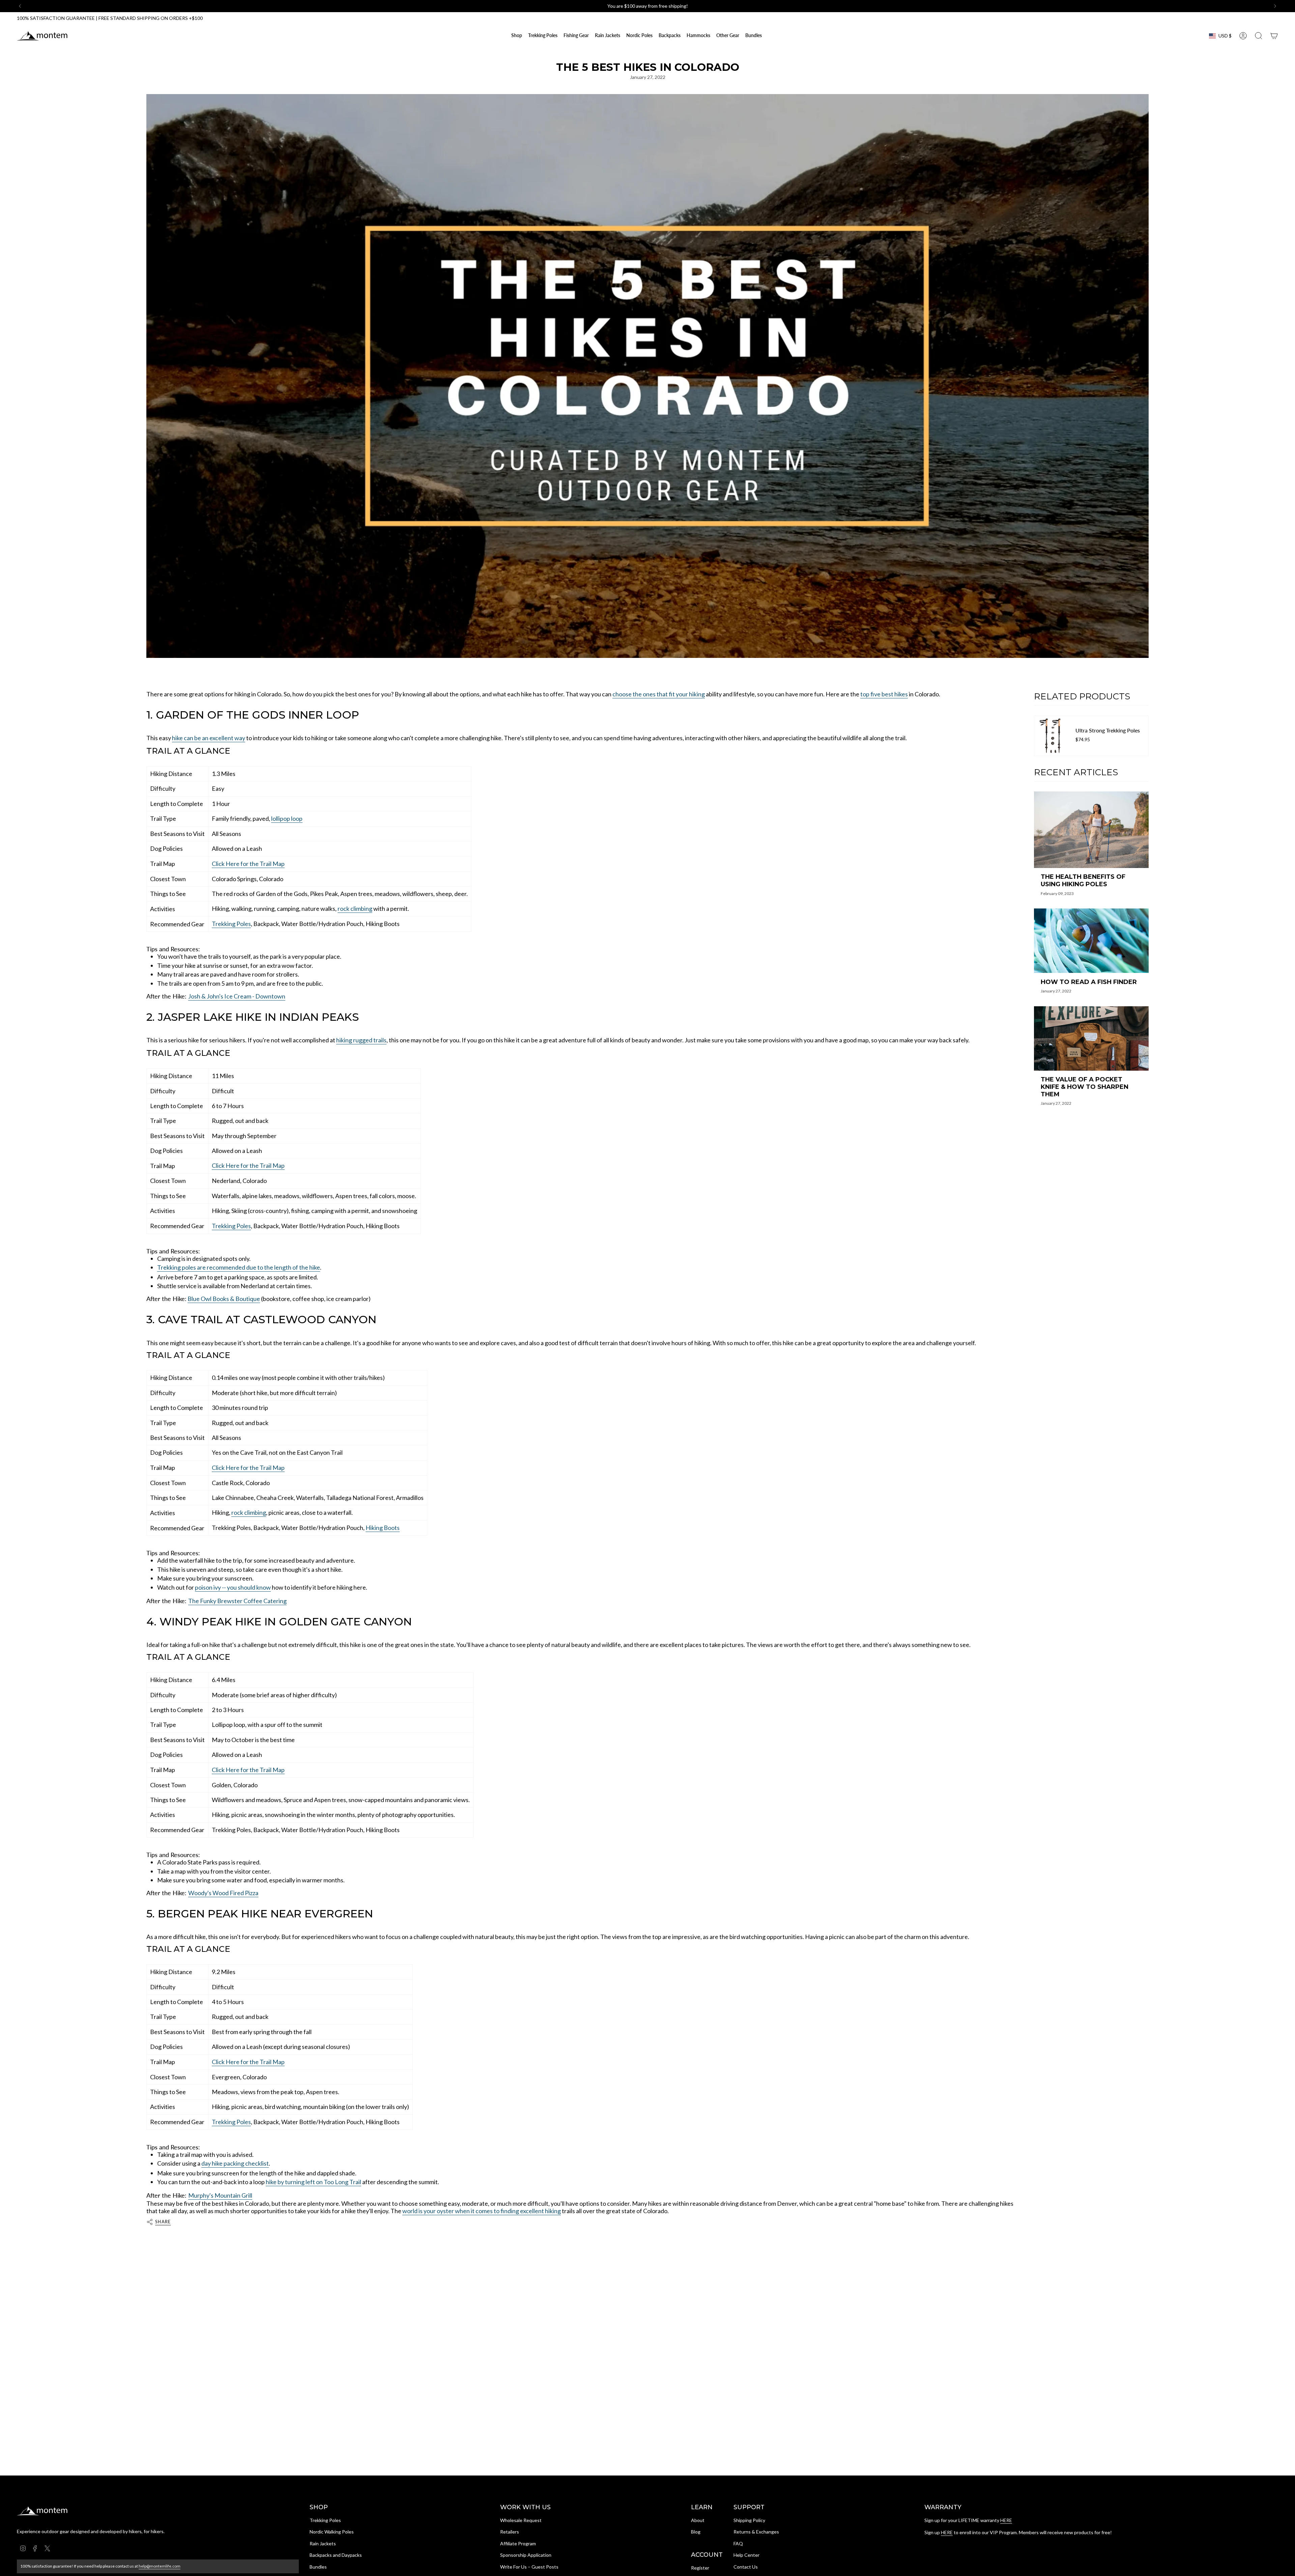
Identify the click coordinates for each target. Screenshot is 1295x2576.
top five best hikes (884, 694)
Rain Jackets (323, 2543)
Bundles (318, 2567)
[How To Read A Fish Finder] (1091, 941)
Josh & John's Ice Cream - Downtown (237, 996)
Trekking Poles (231, 924)
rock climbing (355, 908)
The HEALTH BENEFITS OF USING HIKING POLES (1083, 881)
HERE (1006, 2520)
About (698, 2520)
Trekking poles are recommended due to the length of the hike (239, 1267)
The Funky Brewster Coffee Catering (237, 1601)
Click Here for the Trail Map (248, 864)
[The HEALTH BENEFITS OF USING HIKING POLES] (1091, 830)
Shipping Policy (749, 2520)
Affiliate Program (518, 2543)
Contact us (633, 6)
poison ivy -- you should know (233, 1587)
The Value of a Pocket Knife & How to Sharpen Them (1085, 1087)
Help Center (746, 2555)
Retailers (510, 2532)
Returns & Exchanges (756, 2532)
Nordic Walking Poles (332, 2532)
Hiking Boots (383, 1528)
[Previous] (20, 6)
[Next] (1275, 6)
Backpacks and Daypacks (336, 2555)
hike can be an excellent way (209, 738)
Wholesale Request (521, 2520)
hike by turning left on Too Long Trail (313, 2182)
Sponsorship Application (526, 2555)
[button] (543, 36)
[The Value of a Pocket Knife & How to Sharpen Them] (1091, 1038)
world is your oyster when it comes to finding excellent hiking (482, 2211)
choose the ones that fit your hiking (659, 694)
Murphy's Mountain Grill (220, 2195)
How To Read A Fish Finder (1089, 982)
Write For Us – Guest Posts (529, 2567)
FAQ (738, 2543)
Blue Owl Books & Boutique (224, 1299)
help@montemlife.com (160, 2566)
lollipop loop (287, 818)
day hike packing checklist (235, 2163)
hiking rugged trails (361, 1040)
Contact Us (746, 2567)
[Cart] (1274, 36)
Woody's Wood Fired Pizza (223, 1893)
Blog (696, 2532)
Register (700, 2568)
